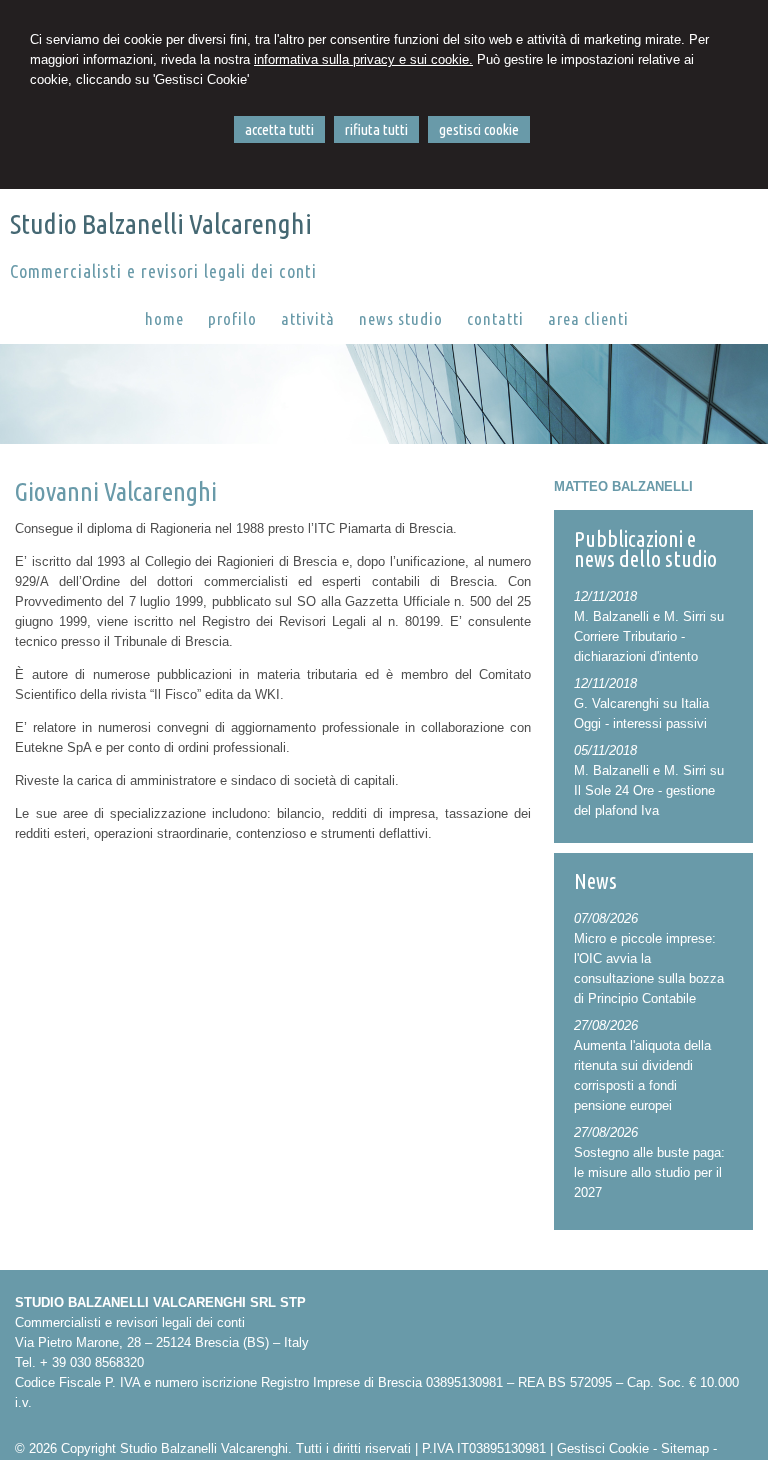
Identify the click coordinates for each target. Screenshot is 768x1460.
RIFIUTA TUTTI (376, 129)
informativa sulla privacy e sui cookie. (363, 59)
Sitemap (685, 1448)
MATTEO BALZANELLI (623, 486)
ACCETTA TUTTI (279, 129)
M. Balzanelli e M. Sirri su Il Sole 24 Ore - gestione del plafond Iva (649, 790)
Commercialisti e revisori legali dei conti (163, 271)
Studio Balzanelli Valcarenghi (161, 223)
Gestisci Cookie (603, 1448)
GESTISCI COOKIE (479, 129)
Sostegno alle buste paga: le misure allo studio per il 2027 (649, 1172)
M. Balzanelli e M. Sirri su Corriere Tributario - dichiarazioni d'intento (649, 636)
